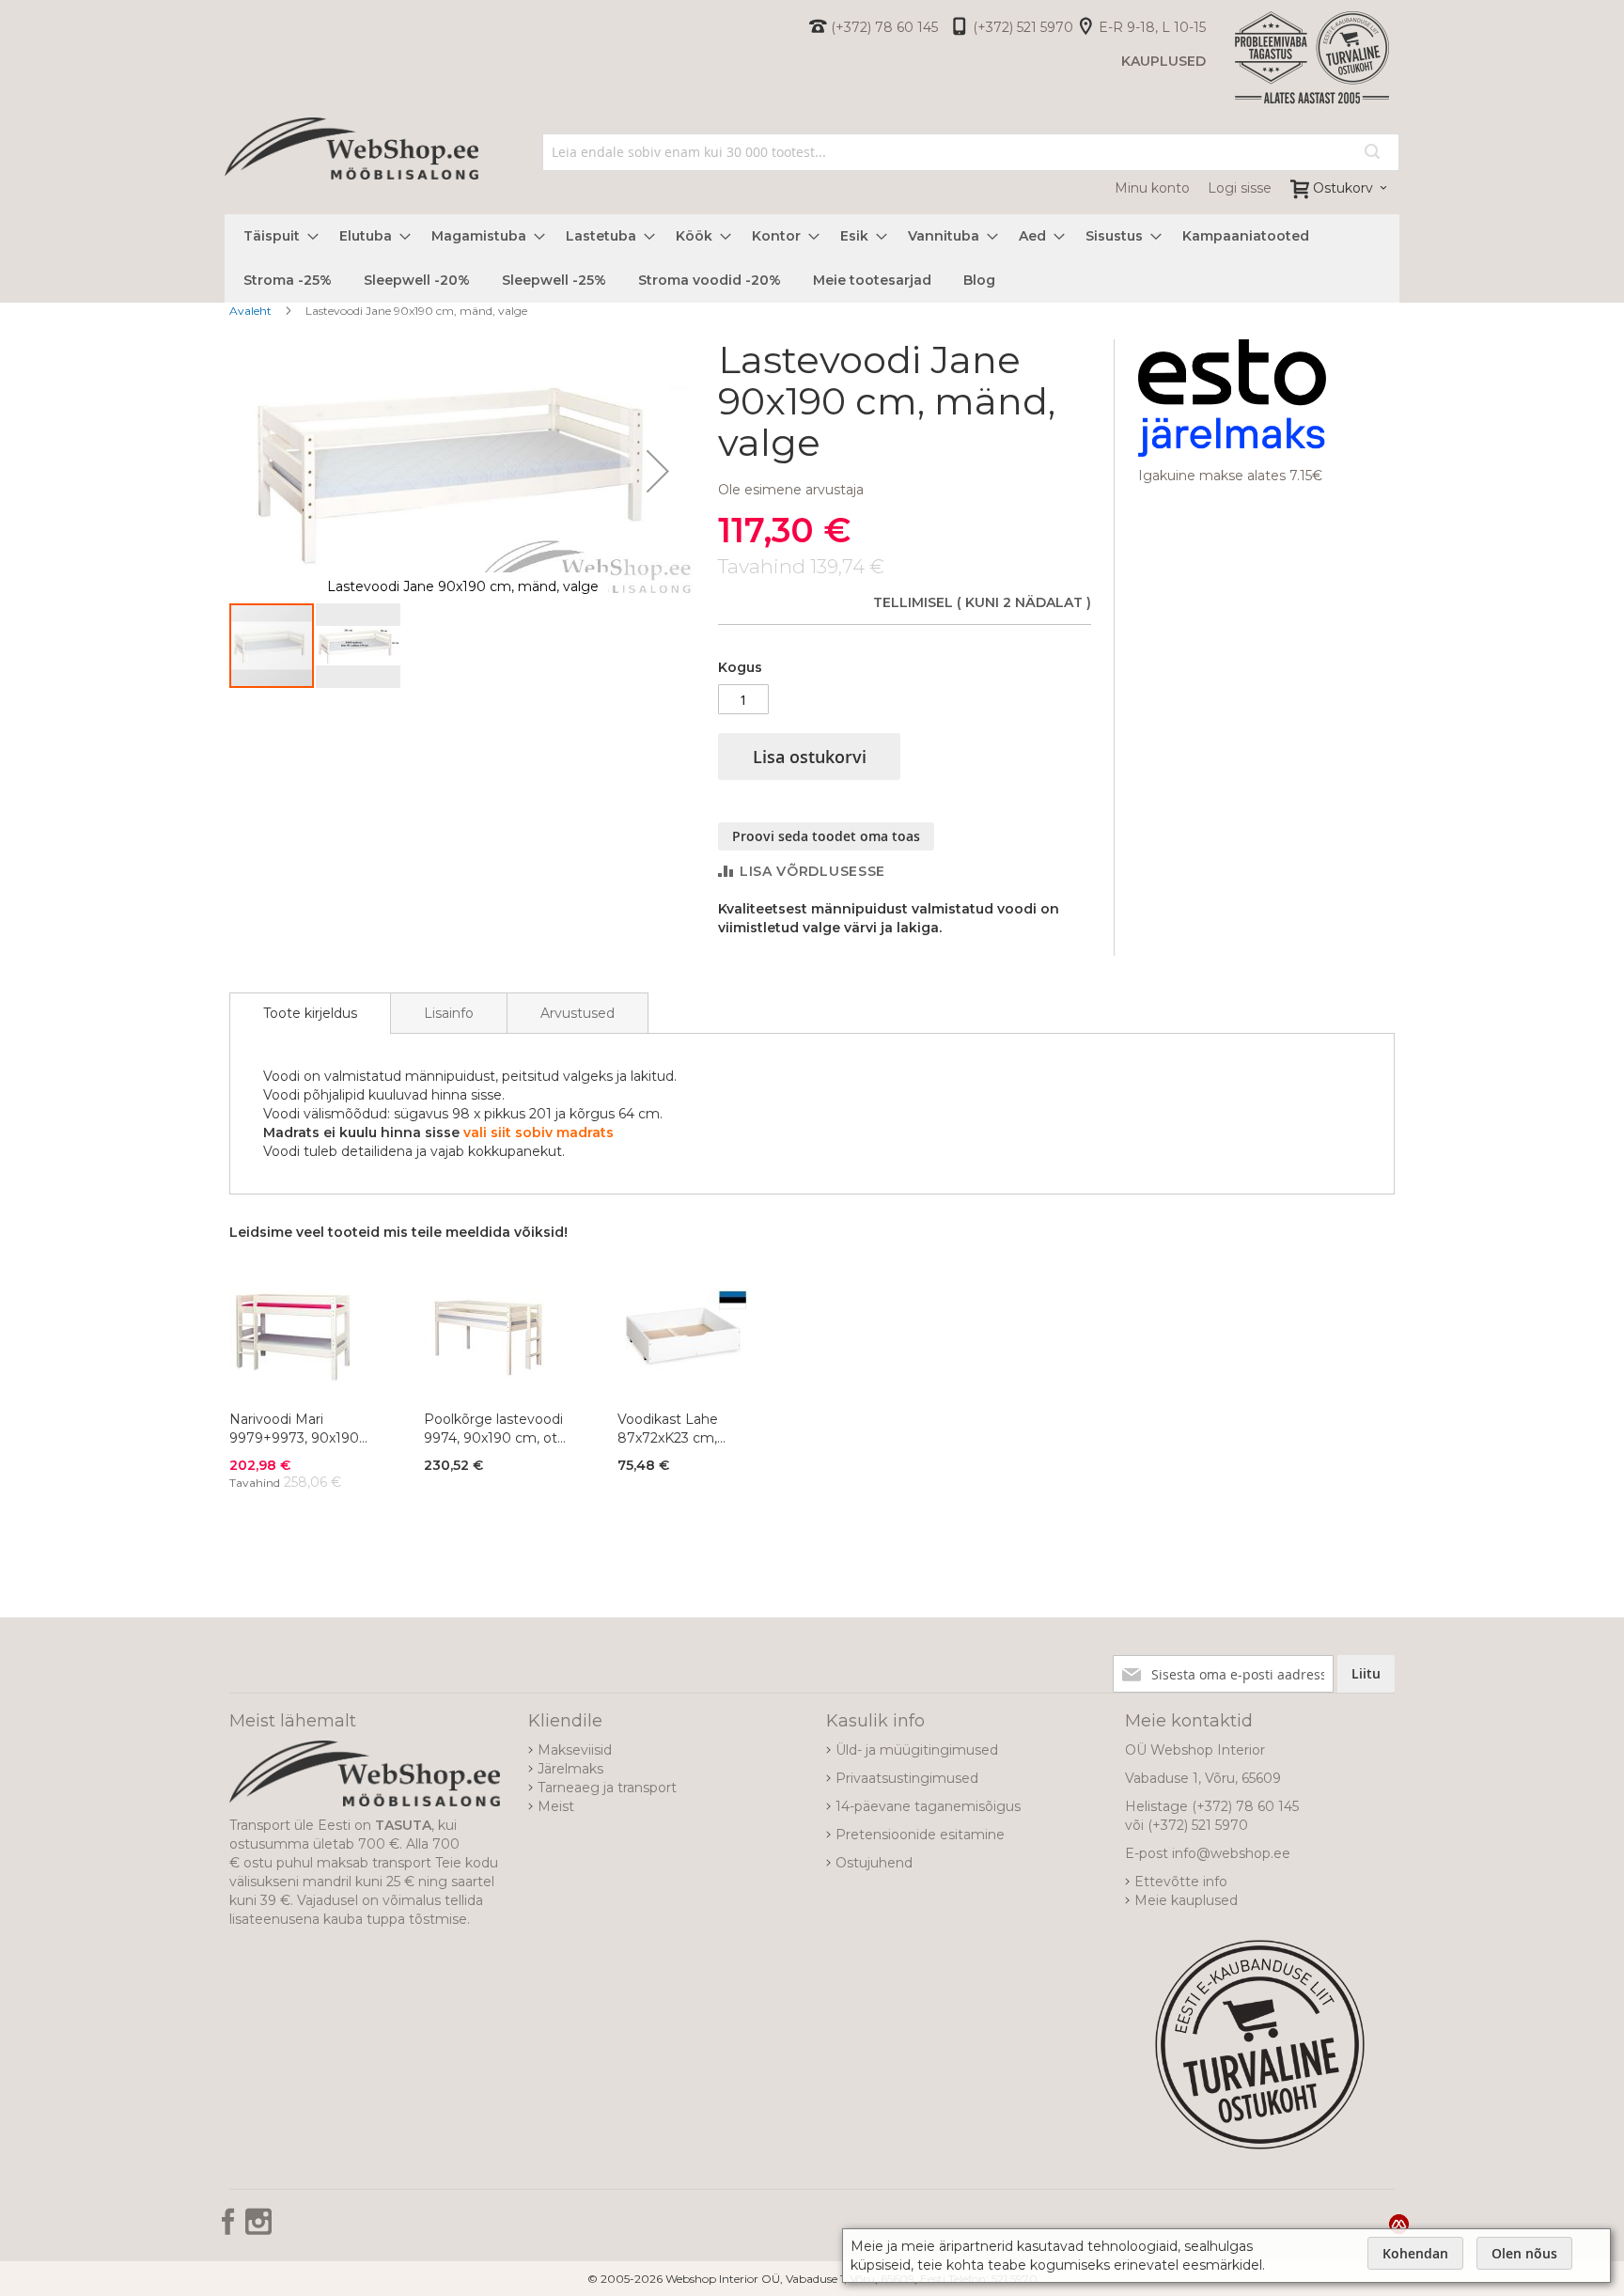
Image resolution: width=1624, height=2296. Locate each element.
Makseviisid (575, 1750)
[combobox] (971, 152)
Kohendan (1415, 2253)
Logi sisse (1240, 188)
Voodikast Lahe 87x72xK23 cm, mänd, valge (668, 1429)
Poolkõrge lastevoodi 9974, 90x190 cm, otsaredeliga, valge (493, 1429)
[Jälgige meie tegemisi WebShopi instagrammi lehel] (258, 2228)
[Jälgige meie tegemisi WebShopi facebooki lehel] (230, 2228)
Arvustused (578, 1013)
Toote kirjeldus (310, 1013)
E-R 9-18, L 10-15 (1152, 27)
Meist (556, 1806)
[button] (658, 470)
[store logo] (351, 169)
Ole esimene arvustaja (791, 490)
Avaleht (250, 311)
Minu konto (1152, 188)
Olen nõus (1524, 2253)
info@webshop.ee (1231, 1853)
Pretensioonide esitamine (920, 1835)
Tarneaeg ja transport (607, 1788)
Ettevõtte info (1181, 1882)
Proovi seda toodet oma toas (826, 836)
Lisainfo (449, 1013)
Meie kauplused (1186, 1900)
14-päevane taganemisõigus (928, 1806)
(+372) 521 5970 (1023, 27)
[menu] (812, 258)
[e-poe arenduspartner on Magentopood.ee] (1399, 2224)
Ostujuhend (874, 1863)
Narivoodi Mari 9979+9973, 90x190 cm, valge (294, 1429)
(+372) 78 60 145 (884, 27)
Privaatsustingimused (907, 1778)
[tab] (310, 1013)
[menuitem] (275, 236)
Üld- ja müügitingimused (917, 1750)
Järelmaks (570, 1769)
